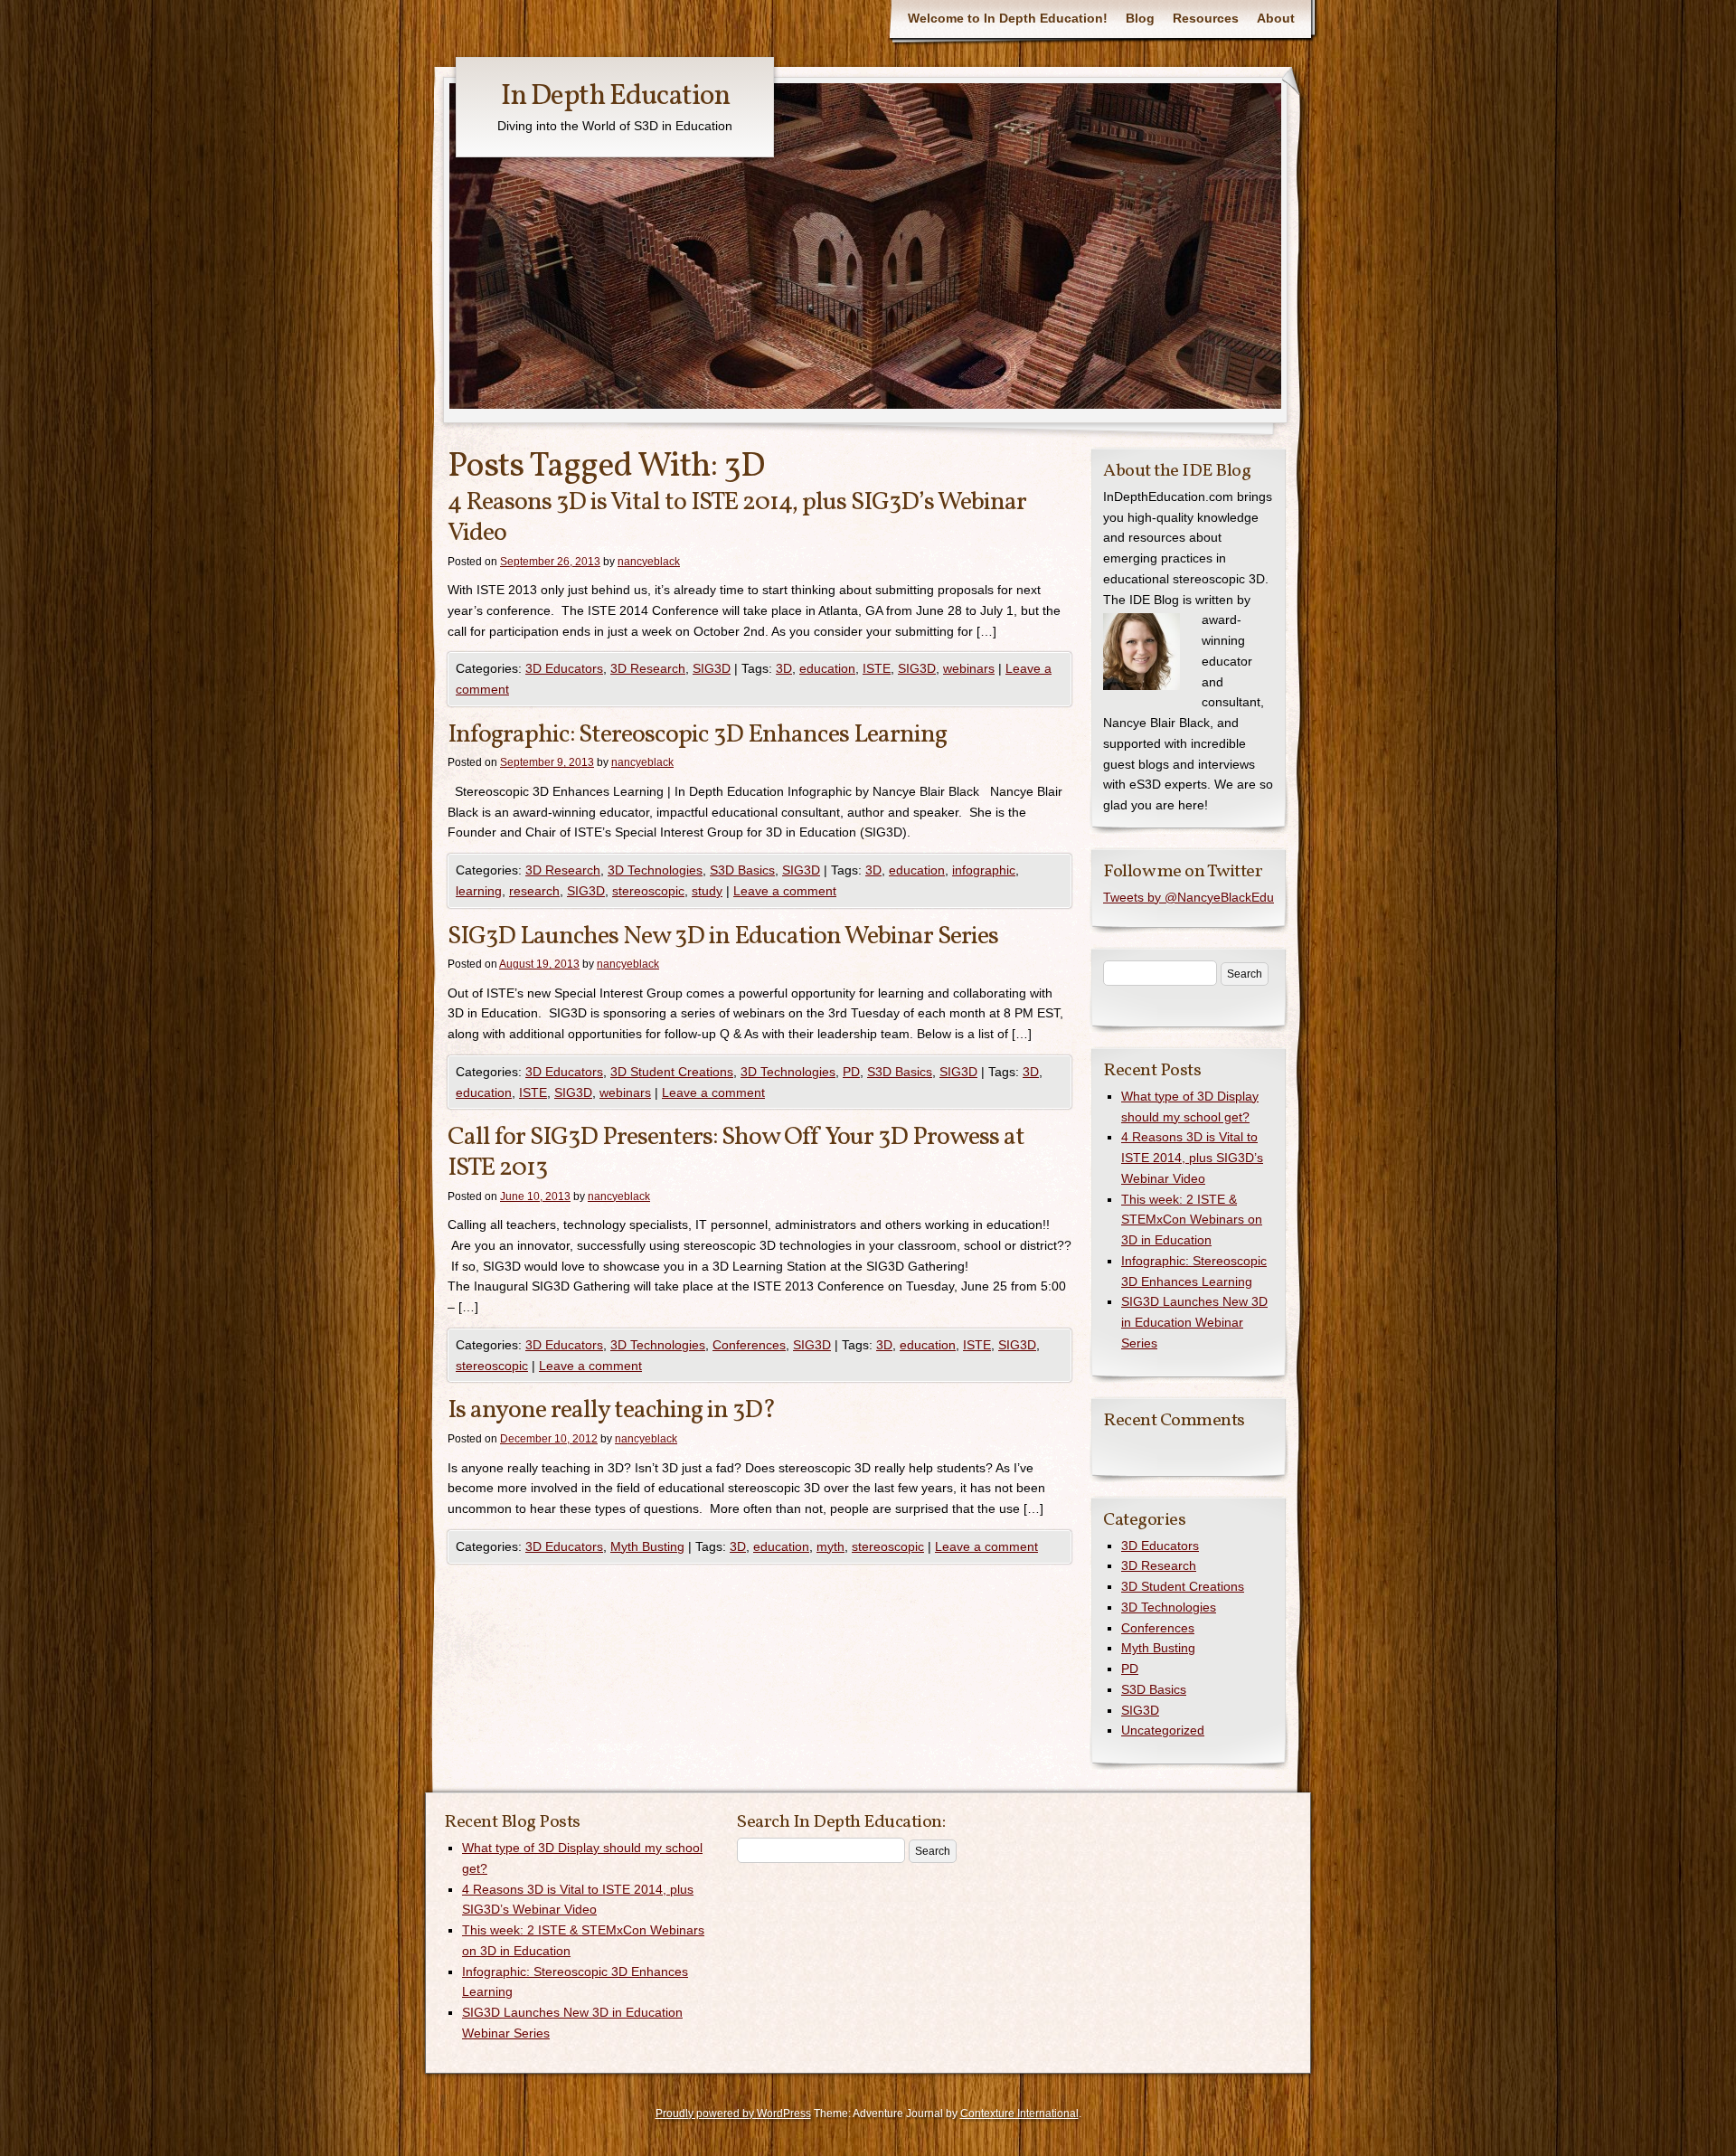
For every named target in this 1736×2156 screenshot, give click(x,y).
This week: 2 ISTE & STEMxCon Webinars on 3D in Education (1192, 1220)
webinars (969, 668)
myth (830, 1546)
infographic (984, 870)
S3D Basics (742, 870)
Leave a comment (785, 891)
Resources (1206, 18)
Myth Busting (647, 1546)
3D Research (648, 668)
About (1276, 18)
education (827, 668)
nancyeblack (649, 562)
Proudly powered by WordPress (733, 2113)
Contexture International (1019, 2113)
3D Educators (564, 668)
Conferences (749, 1345)
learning (479, 891)
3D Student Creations (672, 1072)
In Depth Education (615, 97)
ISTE (877, 668)
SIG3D (712, 668)
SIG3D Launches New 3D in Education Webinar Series (723, 936)
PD (851, 1072)
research (534, 891)
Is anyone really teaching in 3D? (612, 1410)
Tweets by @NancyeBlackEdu (1189, 897)
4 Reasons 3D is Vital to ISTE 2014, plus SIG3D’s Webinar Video (737, 518)
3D (784, 668)
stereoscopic (648, 891)
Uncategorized (1163, 1730)
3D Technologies (655, 870)
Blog (1140, 18)
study (707, 891)
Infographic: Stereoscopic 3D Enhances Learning (697, 735)
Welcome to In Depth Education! (1008, 18)
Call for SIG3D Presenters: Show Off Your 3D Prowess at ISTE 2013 (736, 1153)
